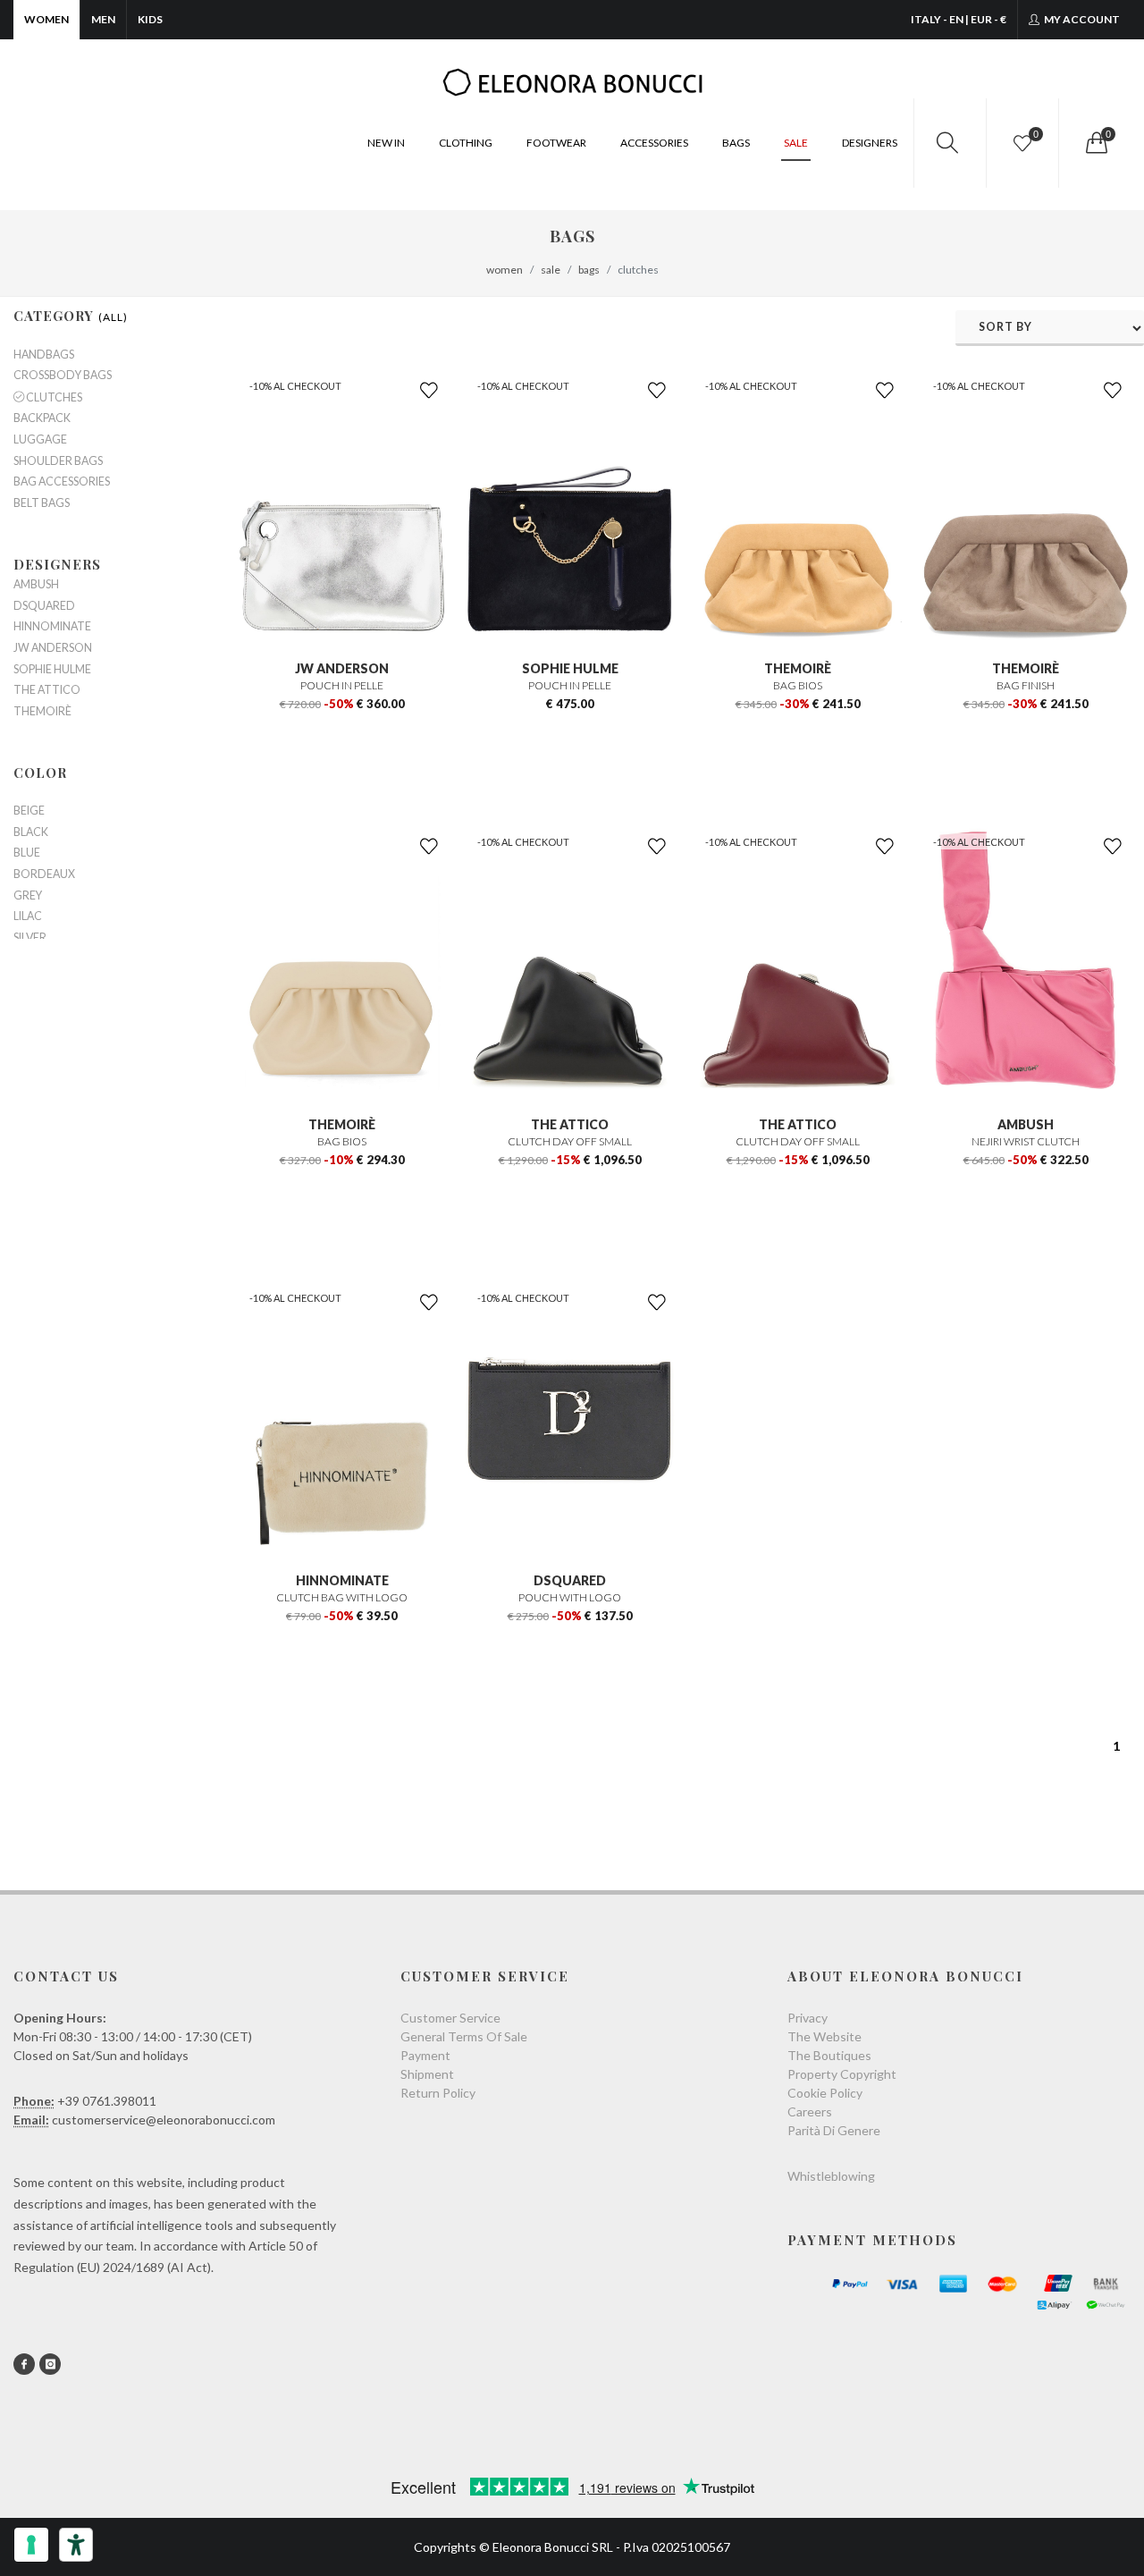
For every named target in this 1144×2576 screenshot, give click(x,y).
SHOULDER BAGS (58, 461)
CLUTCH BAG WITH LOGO (342, 1597)
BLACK (31, 832)
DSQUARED (570, 1580)
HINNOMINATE (342, 1580)
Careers (810, 2111)
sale (551, 270)
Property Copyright (842, 2074)
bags (589, 270)
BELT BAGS (42, 503)
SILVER (30, 938)
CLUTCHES (53, 397)
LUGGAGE (40, 440)
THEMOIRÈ (798, 668)
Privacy (808, 2018)
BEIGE (29, 811)
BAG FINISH (1026, 685)
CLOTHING (466, 143)
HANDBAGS (44, 355)
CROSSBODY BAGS (63, 376)
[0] (1095, 143)
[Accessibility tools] (76, 2545)
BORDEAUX (44, 874)
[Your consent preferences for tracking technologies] (31, 2545)
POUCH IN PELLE (342, 685)
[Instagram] (50, 2364)
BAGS (736, 143)
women (505, 270)
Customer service (450, 2018)
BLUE (27, 853)
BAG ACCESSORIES (62, 482)
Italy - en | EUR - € (959, 19)
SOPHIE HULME (570, 668)
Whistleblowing (831, 2176)
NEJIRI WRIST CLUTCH (1026, 1141)
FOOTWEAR (556, 143)
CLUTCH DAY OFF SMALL (570, 1141)
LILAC (28, 916)
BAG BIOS (798, 685)
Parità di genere (834, 2130)
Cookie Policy (825, 2093)
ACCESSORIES (654, 143)
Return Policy (438, 2093)
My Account (1081, 19)
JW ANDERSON (342, 668)
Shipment (427, 2074)
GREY (28, 896)
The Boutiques (829, 2055)
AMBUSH (1026, 1124)
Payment (425, 2055)
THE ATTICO (570, 1124)
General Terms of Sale (464, 2036)
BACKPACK (42, 418)
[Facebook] (24, 2364)
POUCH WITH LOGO (570, 1597)
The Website (824, 2036)
